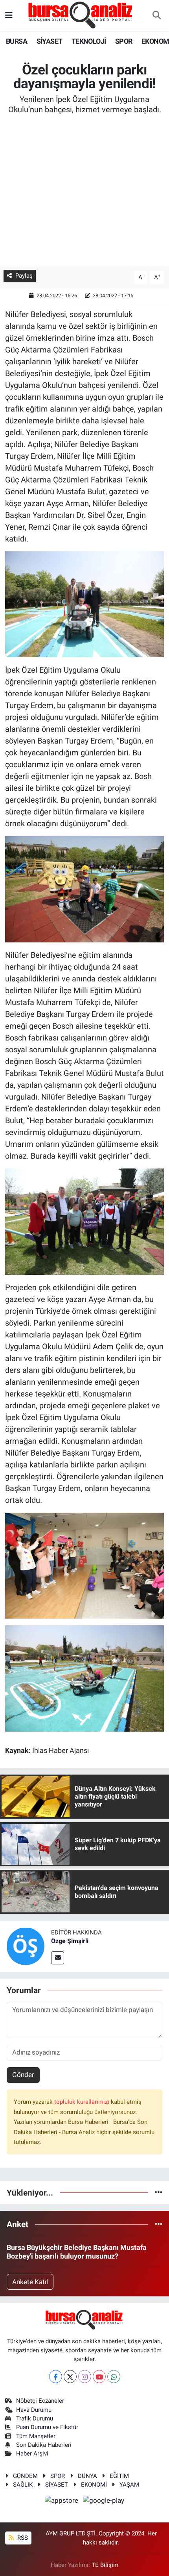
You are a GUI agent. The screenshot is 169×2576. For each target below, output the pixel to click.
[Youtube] (99, 2377)
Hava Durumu (34, 2410)
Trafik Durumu (35, 2418)
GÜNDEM (25, 2476)
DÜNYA (87, 2476)
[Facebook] (56, 2377)
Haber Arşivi (32, 2454)
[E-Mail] (58, 1958)
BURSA (17, 41)
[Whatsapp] (114, 2377)
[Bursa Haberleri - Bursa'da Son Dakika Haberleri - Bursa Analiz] (81, 15)
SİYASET (50, 41)
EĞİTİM (119, 2476)
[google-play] (104, 2502)
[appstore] (62, 2502)
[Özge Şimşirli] (26, 1945)
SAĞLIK (23, 2485)
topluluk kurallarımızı (83, 2102)
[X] (70, 2377)
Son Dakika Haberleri (44, 2445)
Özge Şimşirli (70, 1941)
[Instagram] (85, 2377)
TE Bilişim (105, 2565)
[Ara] (156, 16)
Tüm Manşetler (36, 2436)
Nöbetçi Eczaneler (40, 2401)
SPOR (124, 41)
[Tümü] (159, 2192)
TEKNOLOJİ (89, 41)
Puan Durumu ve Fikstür (47, 2427)
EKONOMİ (94, 2485)
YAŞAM (129, 2485)
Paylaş (24, 276)
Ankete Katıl (30, 2282)
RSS (22, 2538)
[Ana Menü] (9, 15)
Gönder (23, 2075)
